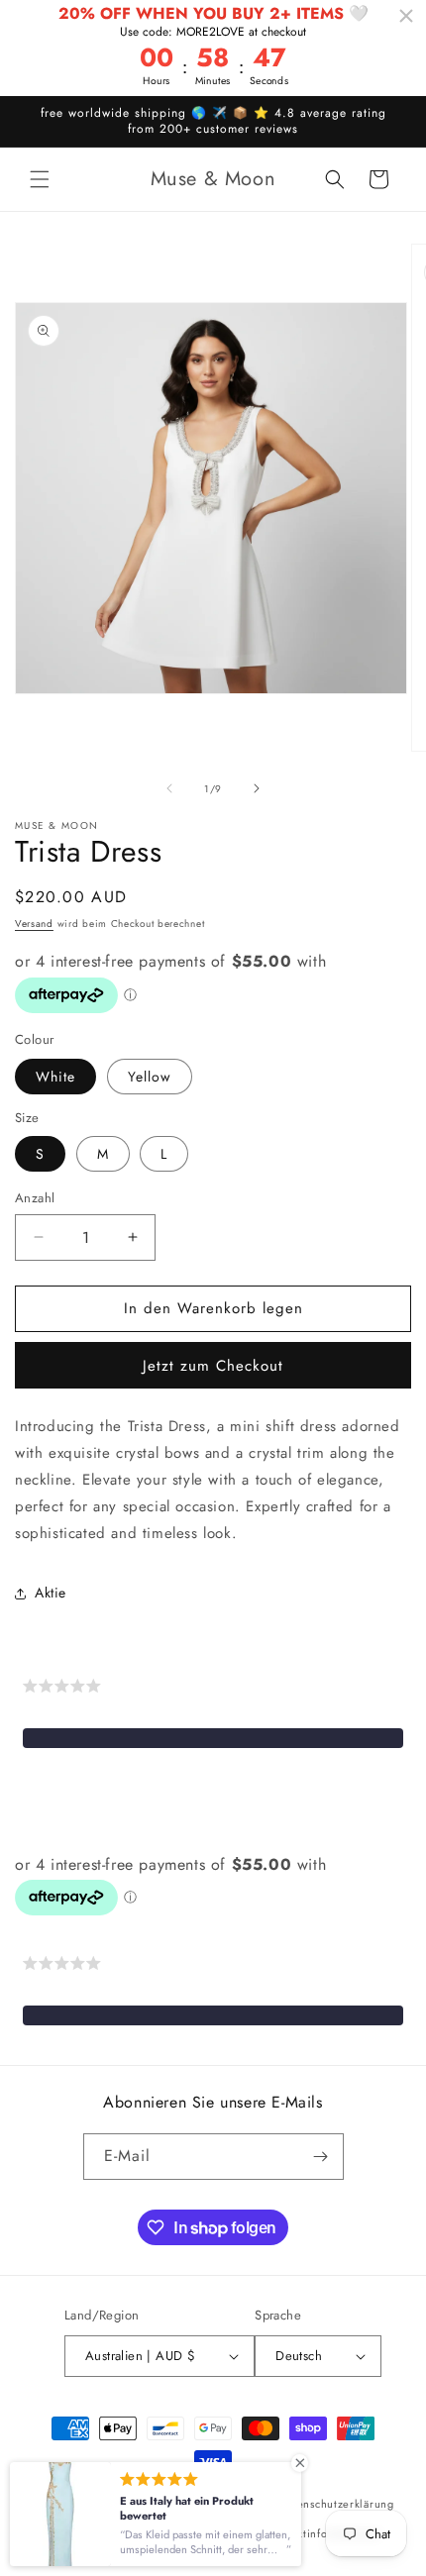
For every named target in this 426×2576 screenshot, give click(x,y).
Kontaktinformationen (325, 2533)
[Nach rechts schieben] (257, 788)
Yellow (150, 1077)
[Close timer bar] (406, 16)
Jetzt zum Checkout (213, 1366)
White (55, 1077)
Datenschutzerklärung (337, 2504)
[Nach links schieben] (169, 788)
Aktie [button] (51, 1593)
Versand (34, 924)
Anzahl (35, 1198)
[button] (40, 179)
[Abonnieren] (321, 2157)
